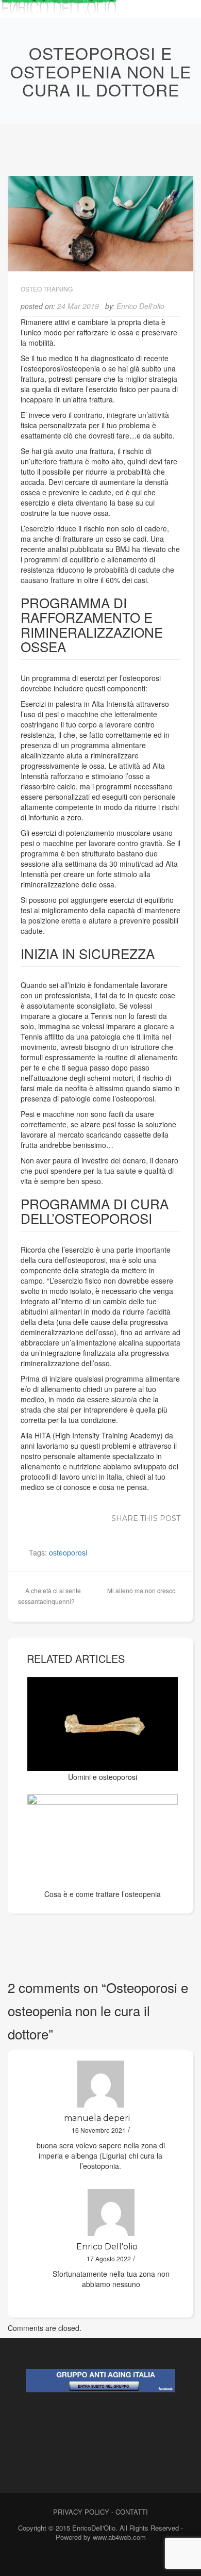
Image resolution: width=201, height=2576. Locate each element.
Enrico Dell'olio (140, 306)
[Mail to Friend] (172, 1530)
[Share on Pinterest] (125, 1530)
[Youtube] (116, 2559)
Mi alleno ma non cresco (141, 1590)
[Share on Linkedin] (110, 1530)
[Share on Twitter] (79, 1530)
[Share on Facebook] (63, 1530)
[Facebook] (80, 2559)
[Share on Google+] (94, 1530)
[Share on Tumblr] (156, 1530)
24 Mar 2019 (78, 306)
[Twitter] (98, 2559)
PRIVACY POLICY (81, 2512)
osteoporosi (68, 1552)
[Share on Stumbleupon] (141, 1530)
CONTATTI (132, 2512)
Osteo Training (47, 289)
